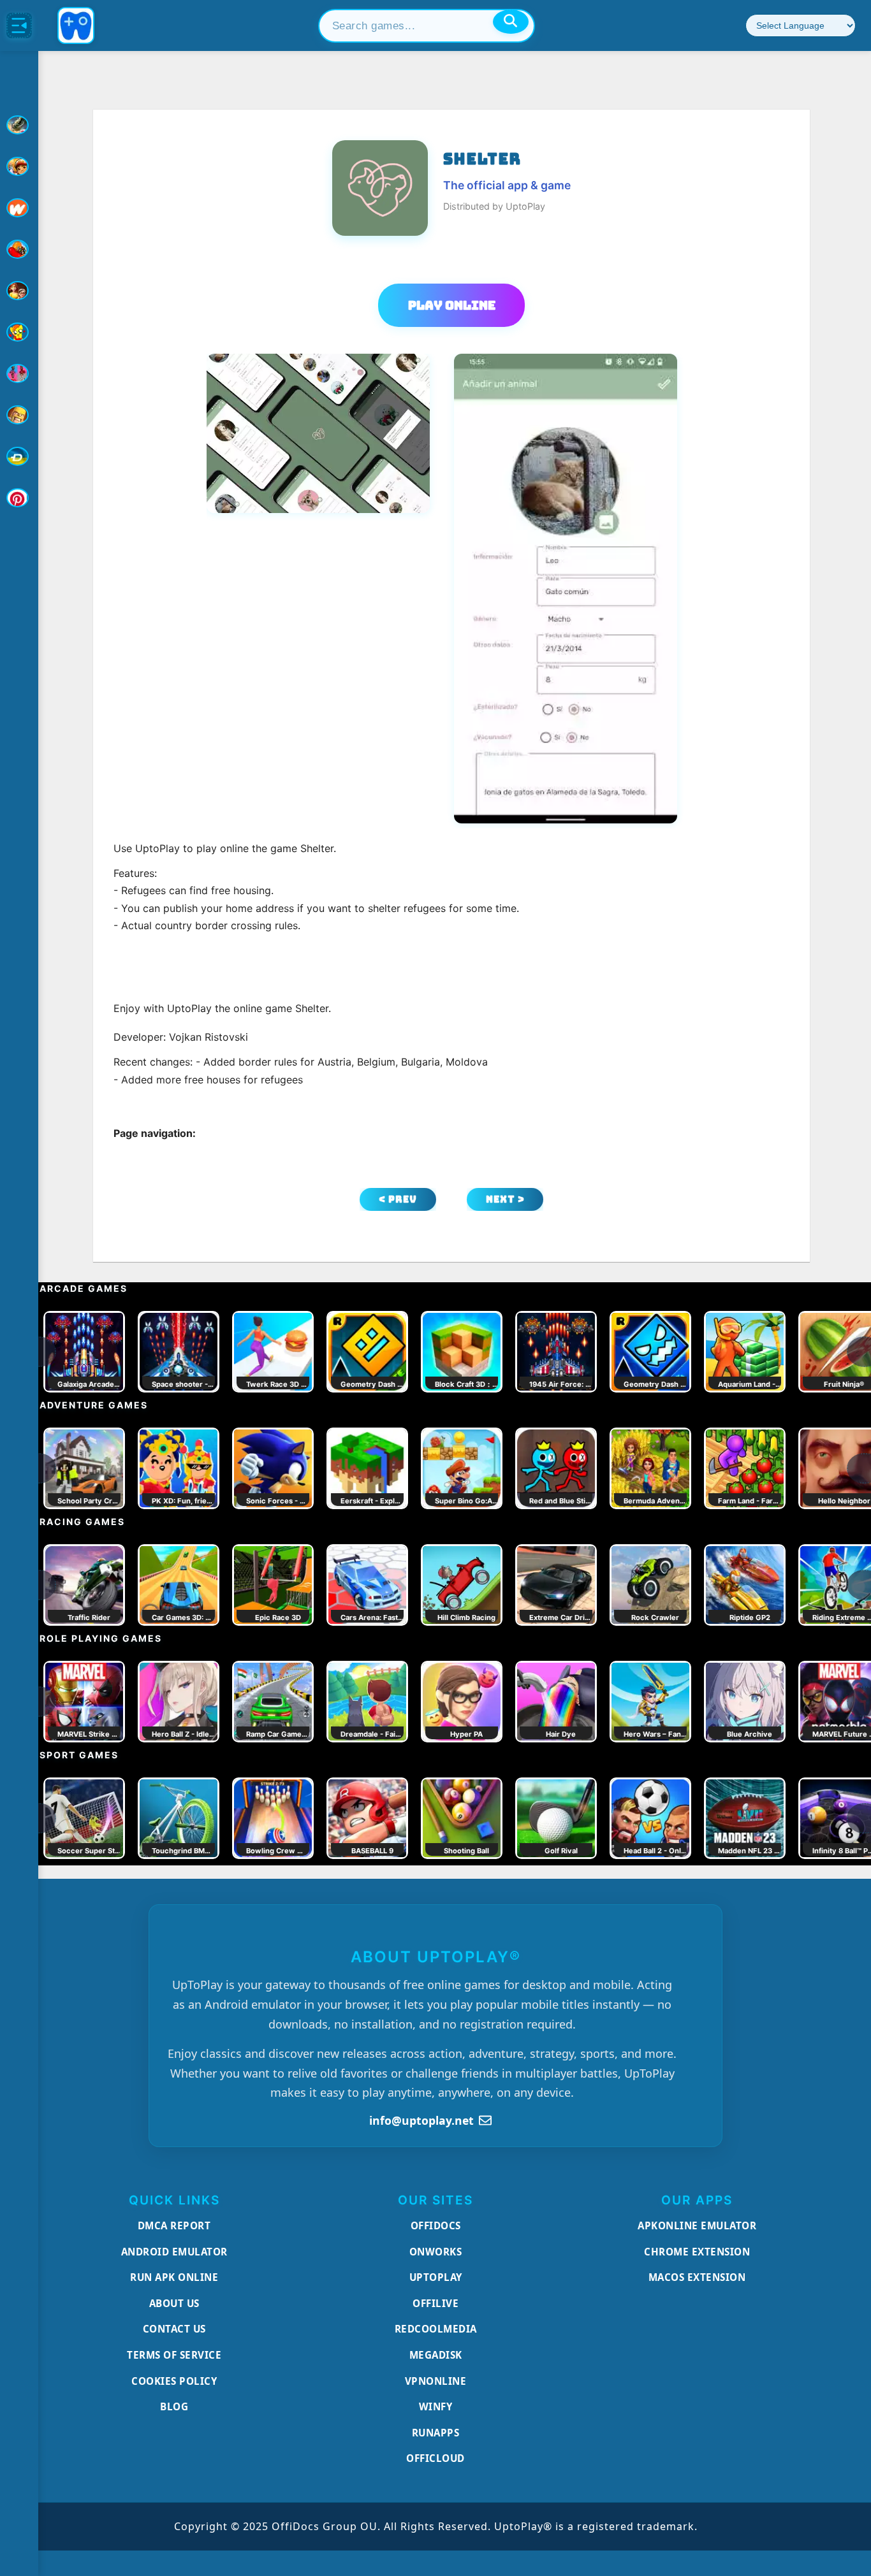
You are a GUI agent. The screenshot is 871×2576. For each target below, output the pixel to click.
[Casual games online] (19, 249)
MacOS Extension (697, 2277)
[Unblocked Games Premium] (19, 498)
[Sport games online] (19, 373)
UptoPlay (436, 2277)
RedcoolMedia (436, 2329)
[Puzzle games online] (19, 291)
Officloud (435, 2458)
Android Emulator (174, 2252)
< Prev (398, 1199)
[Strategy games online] (19, 415)
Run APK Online (174, 2277)
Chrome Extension (697, 2252)
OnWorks (436, 2252)
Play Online (452, 305)
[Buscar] (511, 22)
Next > (505, 1199)
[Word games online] (19, 456)
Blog (174, 2406)
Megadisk (436, 2355)
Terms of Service (174, 2355)
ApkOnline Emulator (697, 2225)
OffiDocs (436, 2225)
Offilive (435, 2303)
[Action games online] (19, 125)
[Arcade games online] (19, 166)
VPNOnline (436, 2381)
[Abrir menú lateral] (19, 25)
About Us (174, 2303)
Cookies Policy (174, 2381)
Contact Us (174, 2329)
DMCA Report (174, 2225)
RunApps (436, 2433)
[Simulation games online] (19, 332)
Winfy (436, 2406)
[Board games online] (19, 208)
